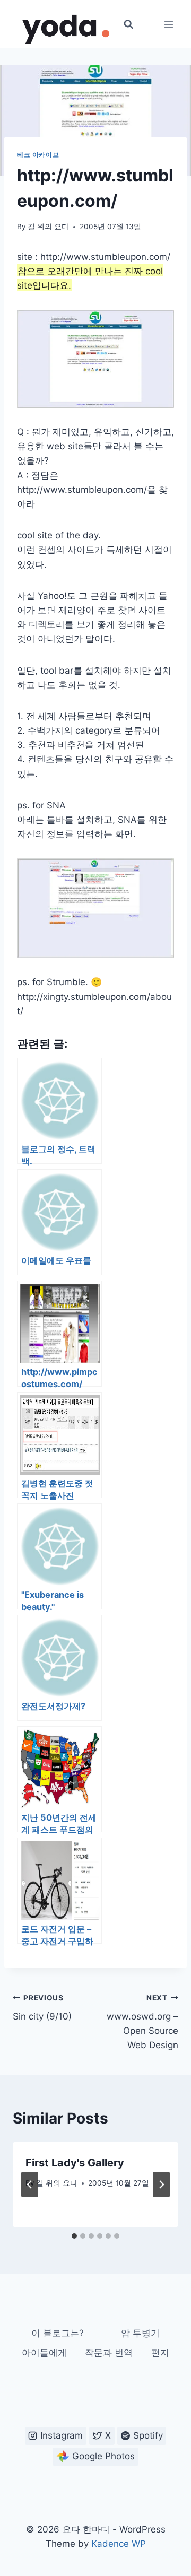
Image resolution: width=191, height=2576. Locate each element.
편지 (160, 2353)
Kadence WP (119, 2544)
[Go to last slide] (30, 2185)
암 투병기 (140, 2333)
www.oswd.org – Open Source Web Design (142, 2022)
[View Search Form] (128, 24)
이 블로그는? (58, 2333)
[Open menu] (168, 24)
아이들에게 (44, 2353)
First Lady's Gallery (75, 2163)
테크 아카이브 (38, 155)
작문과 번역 (109, 2353)
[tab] (74, 2236)
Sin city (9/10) (42, 2008)
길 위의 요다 (48, 227)
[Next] (161, 2185)
